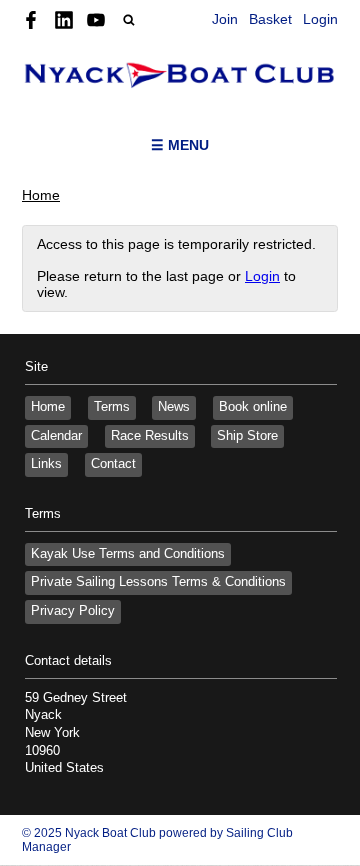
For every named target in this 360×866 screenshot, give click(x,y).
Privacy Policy (73, 611)
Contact (113, 464)
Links (46, 464)
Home (41, 195)
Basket (270, 19)
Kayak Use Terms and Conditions (128, 554)
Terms (112, 407)
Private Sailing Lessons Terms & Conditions (158, 582)
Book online (253, 407)
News (174, 407)
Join (225, 19)
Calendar (56, 436)
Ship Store (247, 436)
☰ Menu (180, 145)
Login (320, 19)
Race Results (150, 436)
